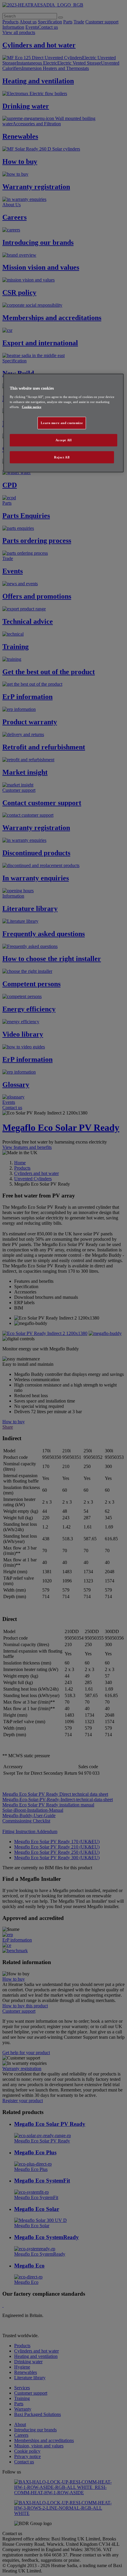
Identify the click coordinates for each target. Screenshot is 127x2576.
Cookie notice (32, 407)
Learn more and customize (62, 423)
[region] (64, 423)
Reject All (62, 457)
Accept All (64, 440)
